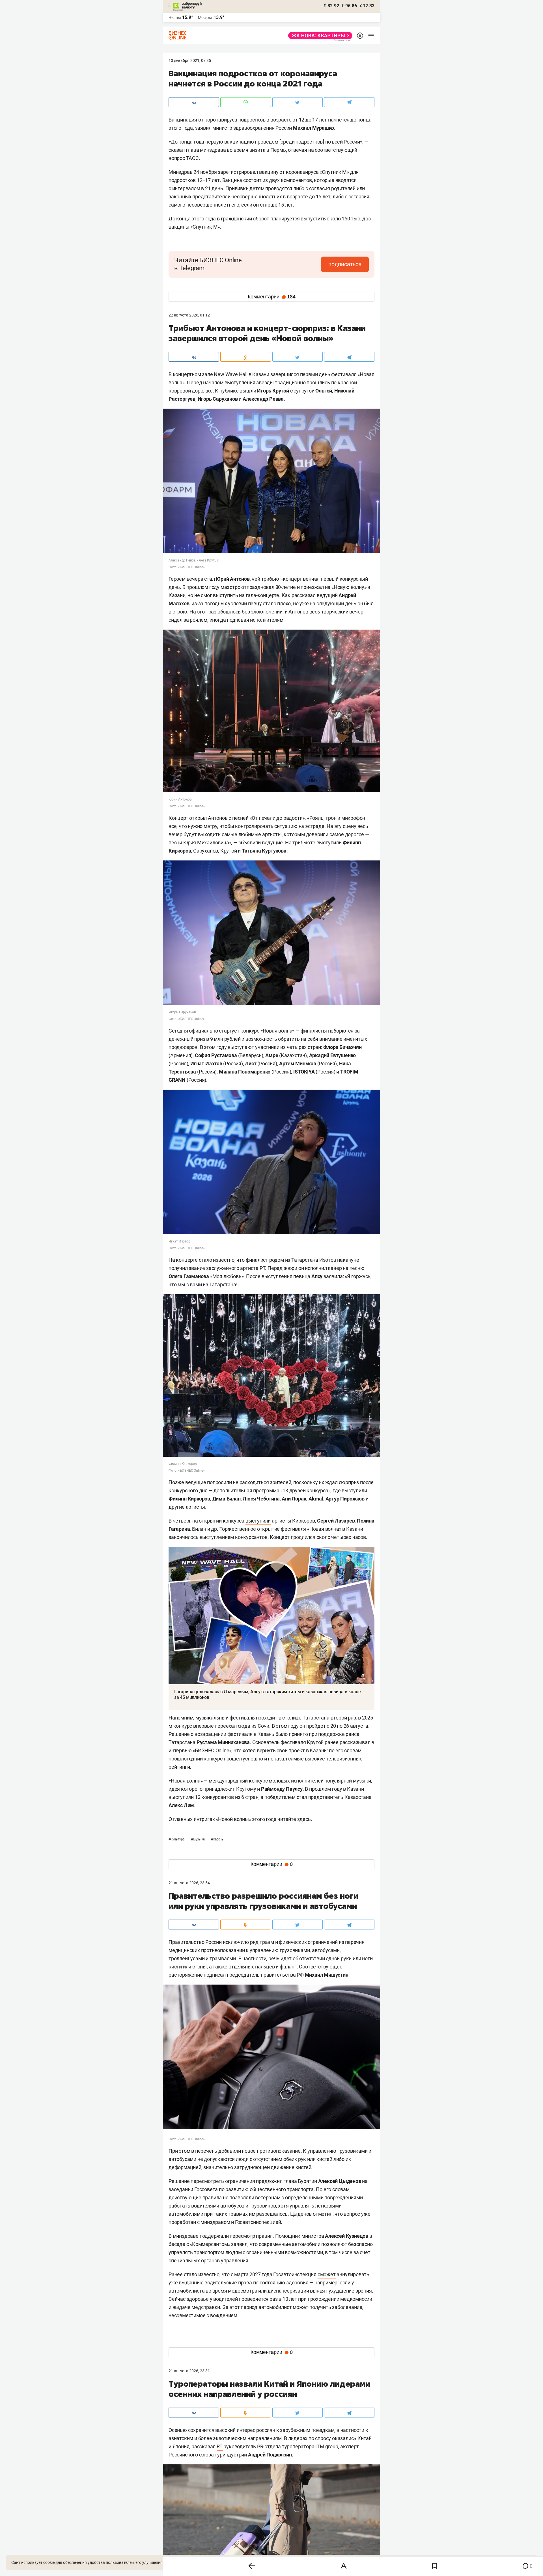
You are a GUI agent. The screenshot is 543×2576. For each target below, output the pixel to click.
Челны (175, 18)
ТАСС (192, 158)
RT (220, 2446)
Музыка (198, 1839)
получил (178, 1268)
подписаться (345, 264)
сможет (327, 2274)
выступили (258, 1521)
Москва (205, 18)
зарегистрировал (238, 172)
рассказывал (355, 1742)
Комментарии (272, 297)
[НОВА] (319, 36)
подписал (215, 1975)
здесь (304, 1819)
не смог (203, 595)
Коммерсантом (210, 2244)
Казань (217, 1839)
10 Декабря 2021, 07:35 (190, 60)
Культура (177, 1839)
